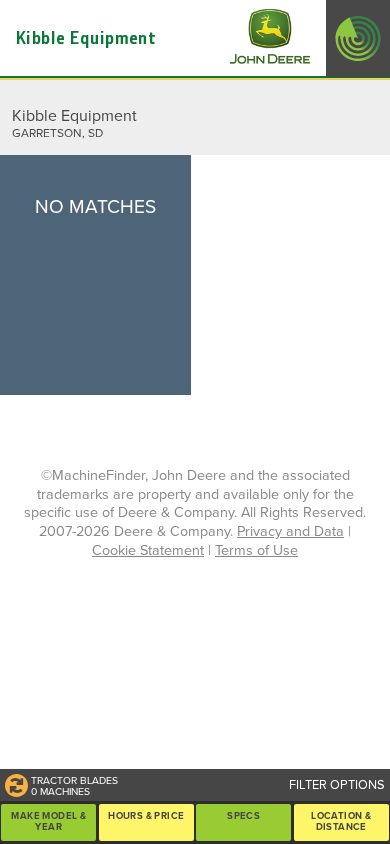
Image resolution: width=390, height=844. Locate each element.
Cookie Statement (148, 550)
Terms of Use (256, 550)
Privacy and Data (290, 531)
